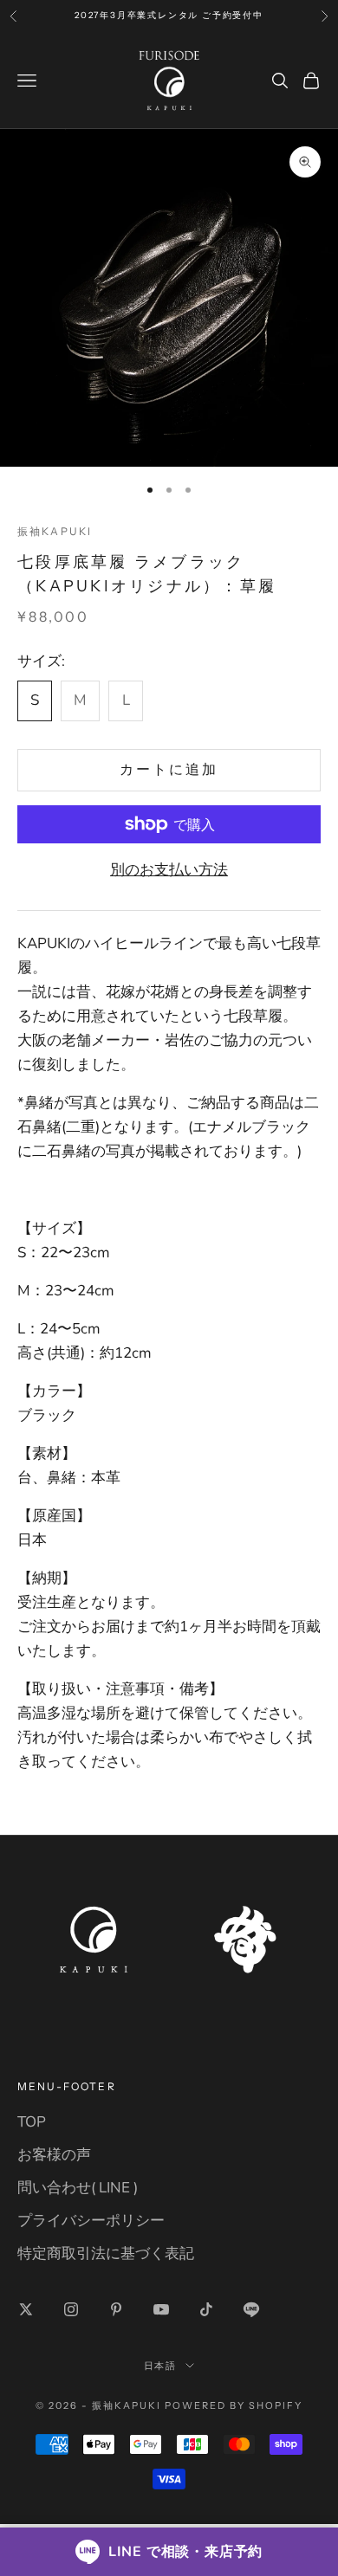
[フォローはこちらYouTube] (161, 2309)
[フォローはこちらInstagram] (71, 2309)
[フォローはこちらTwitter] (26, 2309)
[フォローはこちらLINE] (251, 2309)
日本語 (161, 2366)
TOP (32, 2122)
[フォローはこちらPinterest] (116, 2309)
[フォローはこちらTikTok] (206, 2309)
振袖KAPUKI (55, 531)
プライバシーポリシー (91, 2221)
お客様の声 (54, 2155)
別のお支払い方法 (169, 870)
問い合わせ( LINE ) (78, 2188)
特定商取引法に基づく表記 (106, 2253)
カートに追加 (169, 770)
